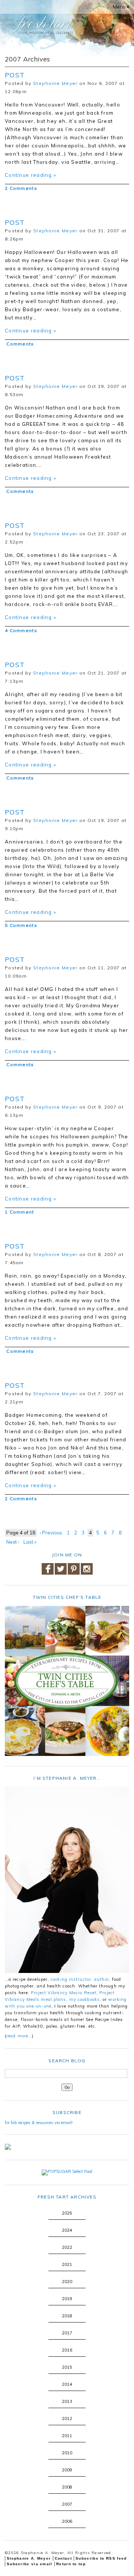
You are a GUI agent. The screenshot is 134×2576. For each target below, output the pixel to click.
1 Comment (20, 1212)
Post (15, 75)
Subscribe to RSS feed (101, 2558)
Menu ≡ (121, 7)
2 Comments (21, 188)
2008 (67, 2487)
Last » (30, 1542)
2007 (67, 2504)
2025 (67, 2213)
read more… (19, 2036)
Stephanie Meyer (55, 83)
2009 (67, 2470)
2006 (67, 2521)
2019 (67, 2299)
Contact (63, 2558)
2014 (67, 2384)
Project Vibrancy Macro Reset (64, 1993)
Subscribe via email (30, 2564)
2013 (67, 2401)
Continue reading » (31, 175)
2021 (67, 2264)
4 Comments (21, 630)
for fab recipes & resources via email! (39, 2123)
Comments (20, 344)
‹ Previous (51, 1533)
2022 (67, 2247)
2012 (67, 2419)
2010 (67, 2453)
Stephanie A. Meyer (29, 2558)
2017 (67, 2333)
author (102, 1979)
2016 (67, 2350)
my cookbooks (84, 1999)
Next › (13, 1542)
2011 (67, 2436)
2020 (67, 2282)
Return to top (71, 2564)
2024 (67, 2230)
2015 (67, 2367)
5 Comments (21, 925)
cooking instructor (71, 1979)
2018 (67, 2316)
